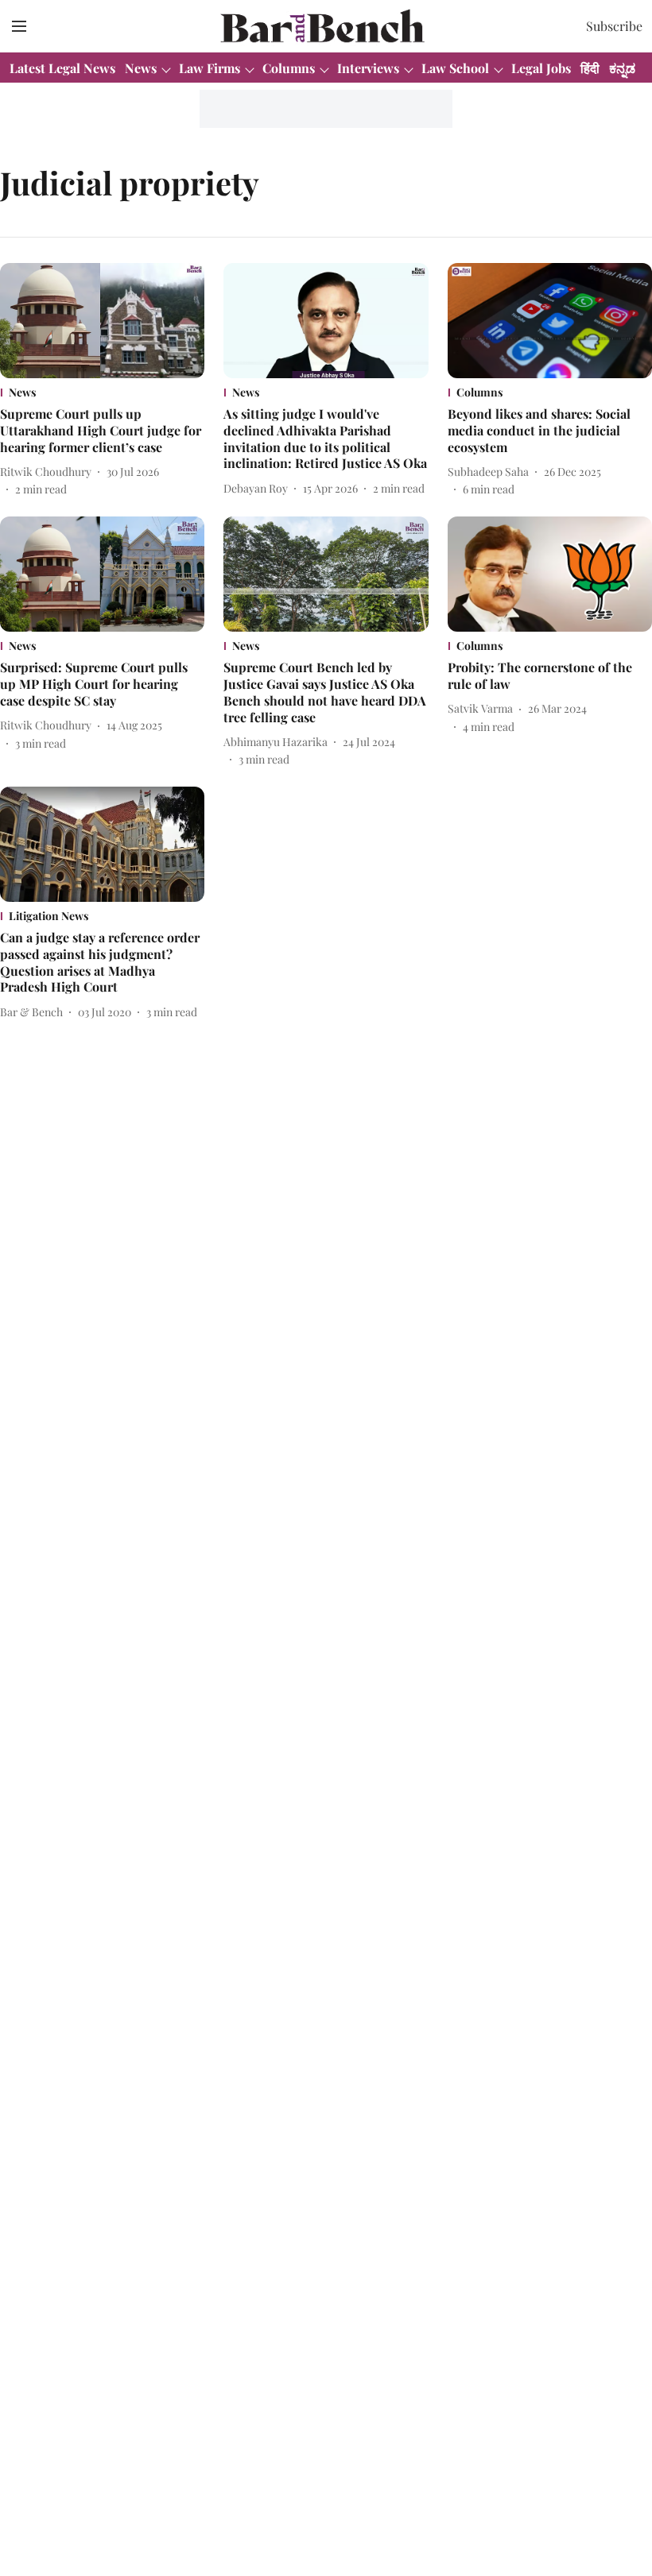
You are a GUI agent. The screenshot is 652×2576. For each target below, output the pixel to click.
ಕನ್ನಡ (622, 68)
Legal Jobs (541, 68)
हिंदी (590, 68)
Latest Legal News (62, 68)
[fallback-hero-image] (102, 321)
